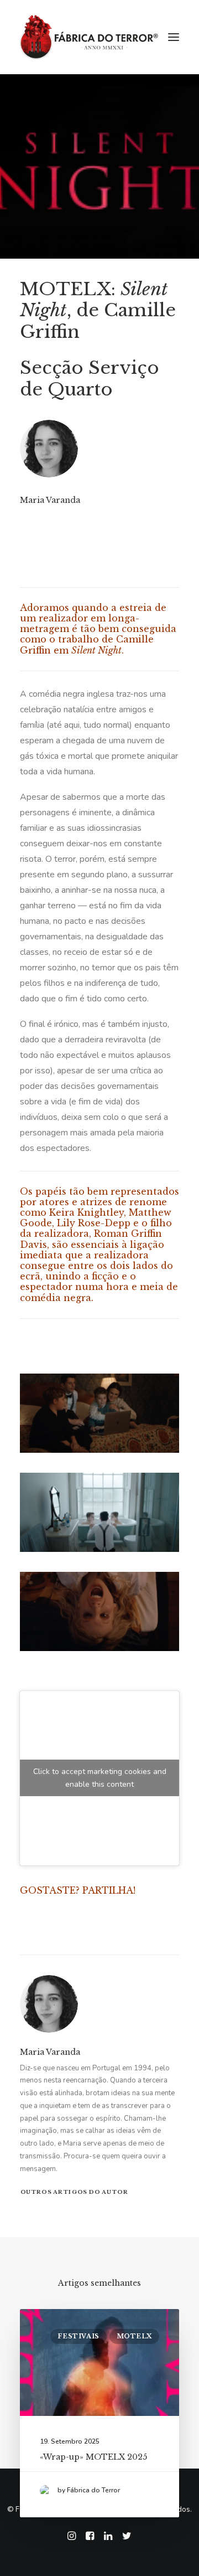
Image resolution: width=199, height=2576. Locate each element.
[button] (174, 37)
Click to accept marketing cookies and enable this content (100, 1778)
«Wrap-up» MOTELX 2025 (93, 2457)
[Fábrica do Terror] (89, 37)
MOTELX (134, 2336)
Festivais (78, 2336)
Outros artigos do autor (74, 2192)
